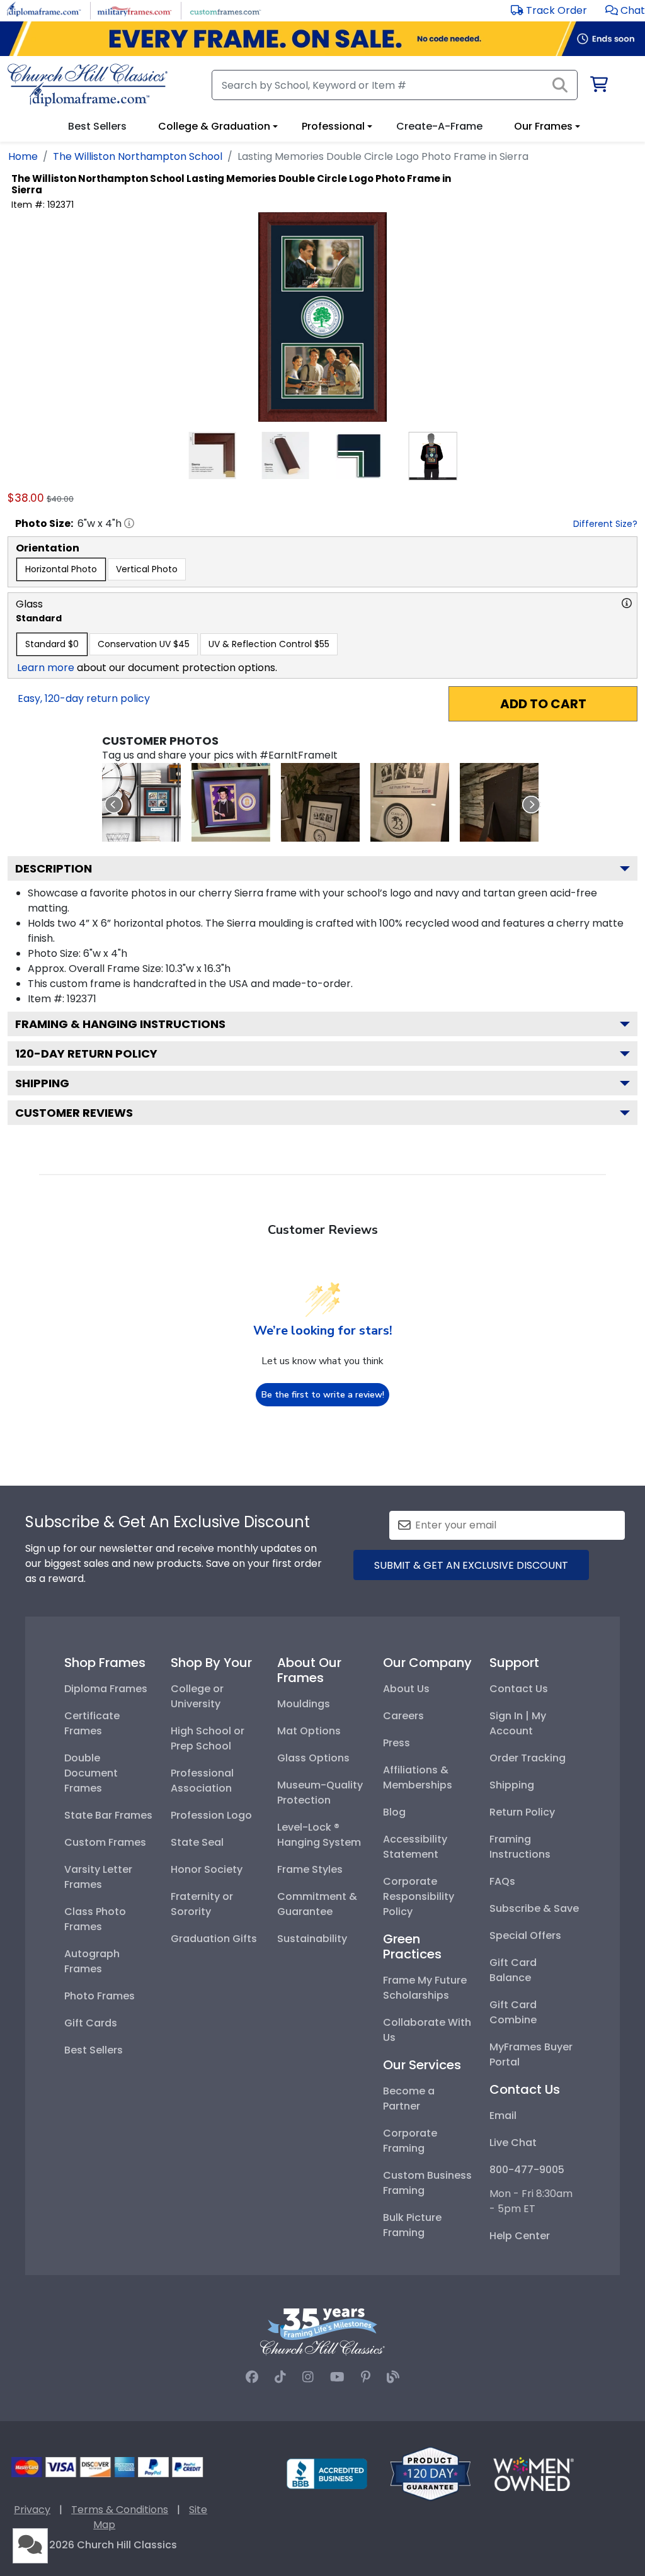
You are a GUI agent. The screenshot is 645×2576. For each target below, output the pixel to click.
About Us (406, 1689)
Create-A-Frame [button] (439, 126)
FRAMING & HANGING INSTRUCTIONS (120, 1024)
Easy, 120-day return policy (84, 698)
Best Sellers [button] (97, 126)
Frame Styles (310, 1869)
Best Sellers (94, 2050)
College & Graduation (214, 126)
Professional (333, 126)
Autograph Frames (92, 1961)
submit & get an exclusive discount (471, 1565)
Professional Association (202, 1781)
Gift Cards (91, 2023)
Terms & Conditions (120, 2510)
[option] (61, 569)
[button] (625, 10)
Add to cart (543, 704)
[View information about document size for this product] (129, 523)
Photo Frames (100, 1996)
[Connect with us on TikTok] (280, 2377)
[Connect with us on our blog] (393, 2377)
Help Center (520, 2236)
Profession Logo (211, 1815)
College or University (197, 1696)
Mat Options (309, 1731)
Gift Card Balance (513, 1970)
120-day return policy (86, 1054)
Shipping (42, 1083)
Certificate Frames (92, 1723)
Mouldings (304, 1704)
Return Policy (522, 1812)
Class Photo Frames (95, 1919)
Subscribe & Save (534, 1908)
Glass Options (313, 1758)
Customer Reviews (74, 1113)
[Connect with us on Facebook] (252, 2377)
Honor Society (207, 1869)
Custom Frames (105, 1842)
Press (397, 1743)
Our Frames (543, 126)
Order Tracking (528, 1758)
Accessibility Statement (415, 1847)
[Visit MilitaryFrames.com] (134, 10)
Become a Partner (409, 2099)
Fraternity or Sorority (202, 1904)
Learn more (46, 668)
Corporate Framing (410, 2141)
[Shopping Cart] (598, 87)
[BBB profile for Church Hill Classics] (327, 2473)
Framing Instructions (520, 1847)
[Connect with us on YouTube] (337, 2377)
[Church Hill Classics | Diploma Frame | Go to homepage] (88, 85)
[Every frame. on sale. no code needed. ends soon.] (322, 39)
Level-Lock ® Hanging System (319, 1835)
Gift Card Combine (513, 2012)
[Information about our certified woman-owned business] (534, 2473)
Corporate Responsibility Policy (419, 1896)
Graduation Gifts (214, 1939)
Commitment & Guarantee (317, 1904)
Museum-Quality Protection (320, 1793)
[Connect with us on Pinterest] (366, 2377)
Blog (394, 1812)
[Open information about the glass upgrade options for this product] (627, 603)
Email (503, 2116)
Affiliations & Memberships (418, 1777)
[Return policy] (430, 2473)
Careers (403, 1716)
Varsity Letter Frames (98, 1877)
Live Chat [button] (513, 2143)
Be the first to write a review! (323, 1395)
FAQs (502, 1881)
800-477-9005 (527, 2170)
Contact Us (519, 1689)
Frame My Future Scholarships (425, 1988)
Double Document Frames (91, 1773)
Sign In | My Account (518, 1723)
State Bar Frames (108, 1815)
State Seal (197, 1842)
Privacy (32, 2510)
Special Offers (525, 1935)
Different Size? (605, 524)
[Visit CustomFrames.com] (225, 10)
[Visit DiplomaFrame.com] (44, 10)
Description (54, 868)
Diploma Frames (106, 1689)
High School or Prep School (208, 1738)
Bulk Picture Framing (412, 2225)
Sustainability (312, 1939)
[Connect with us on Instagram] (308, 2377)
